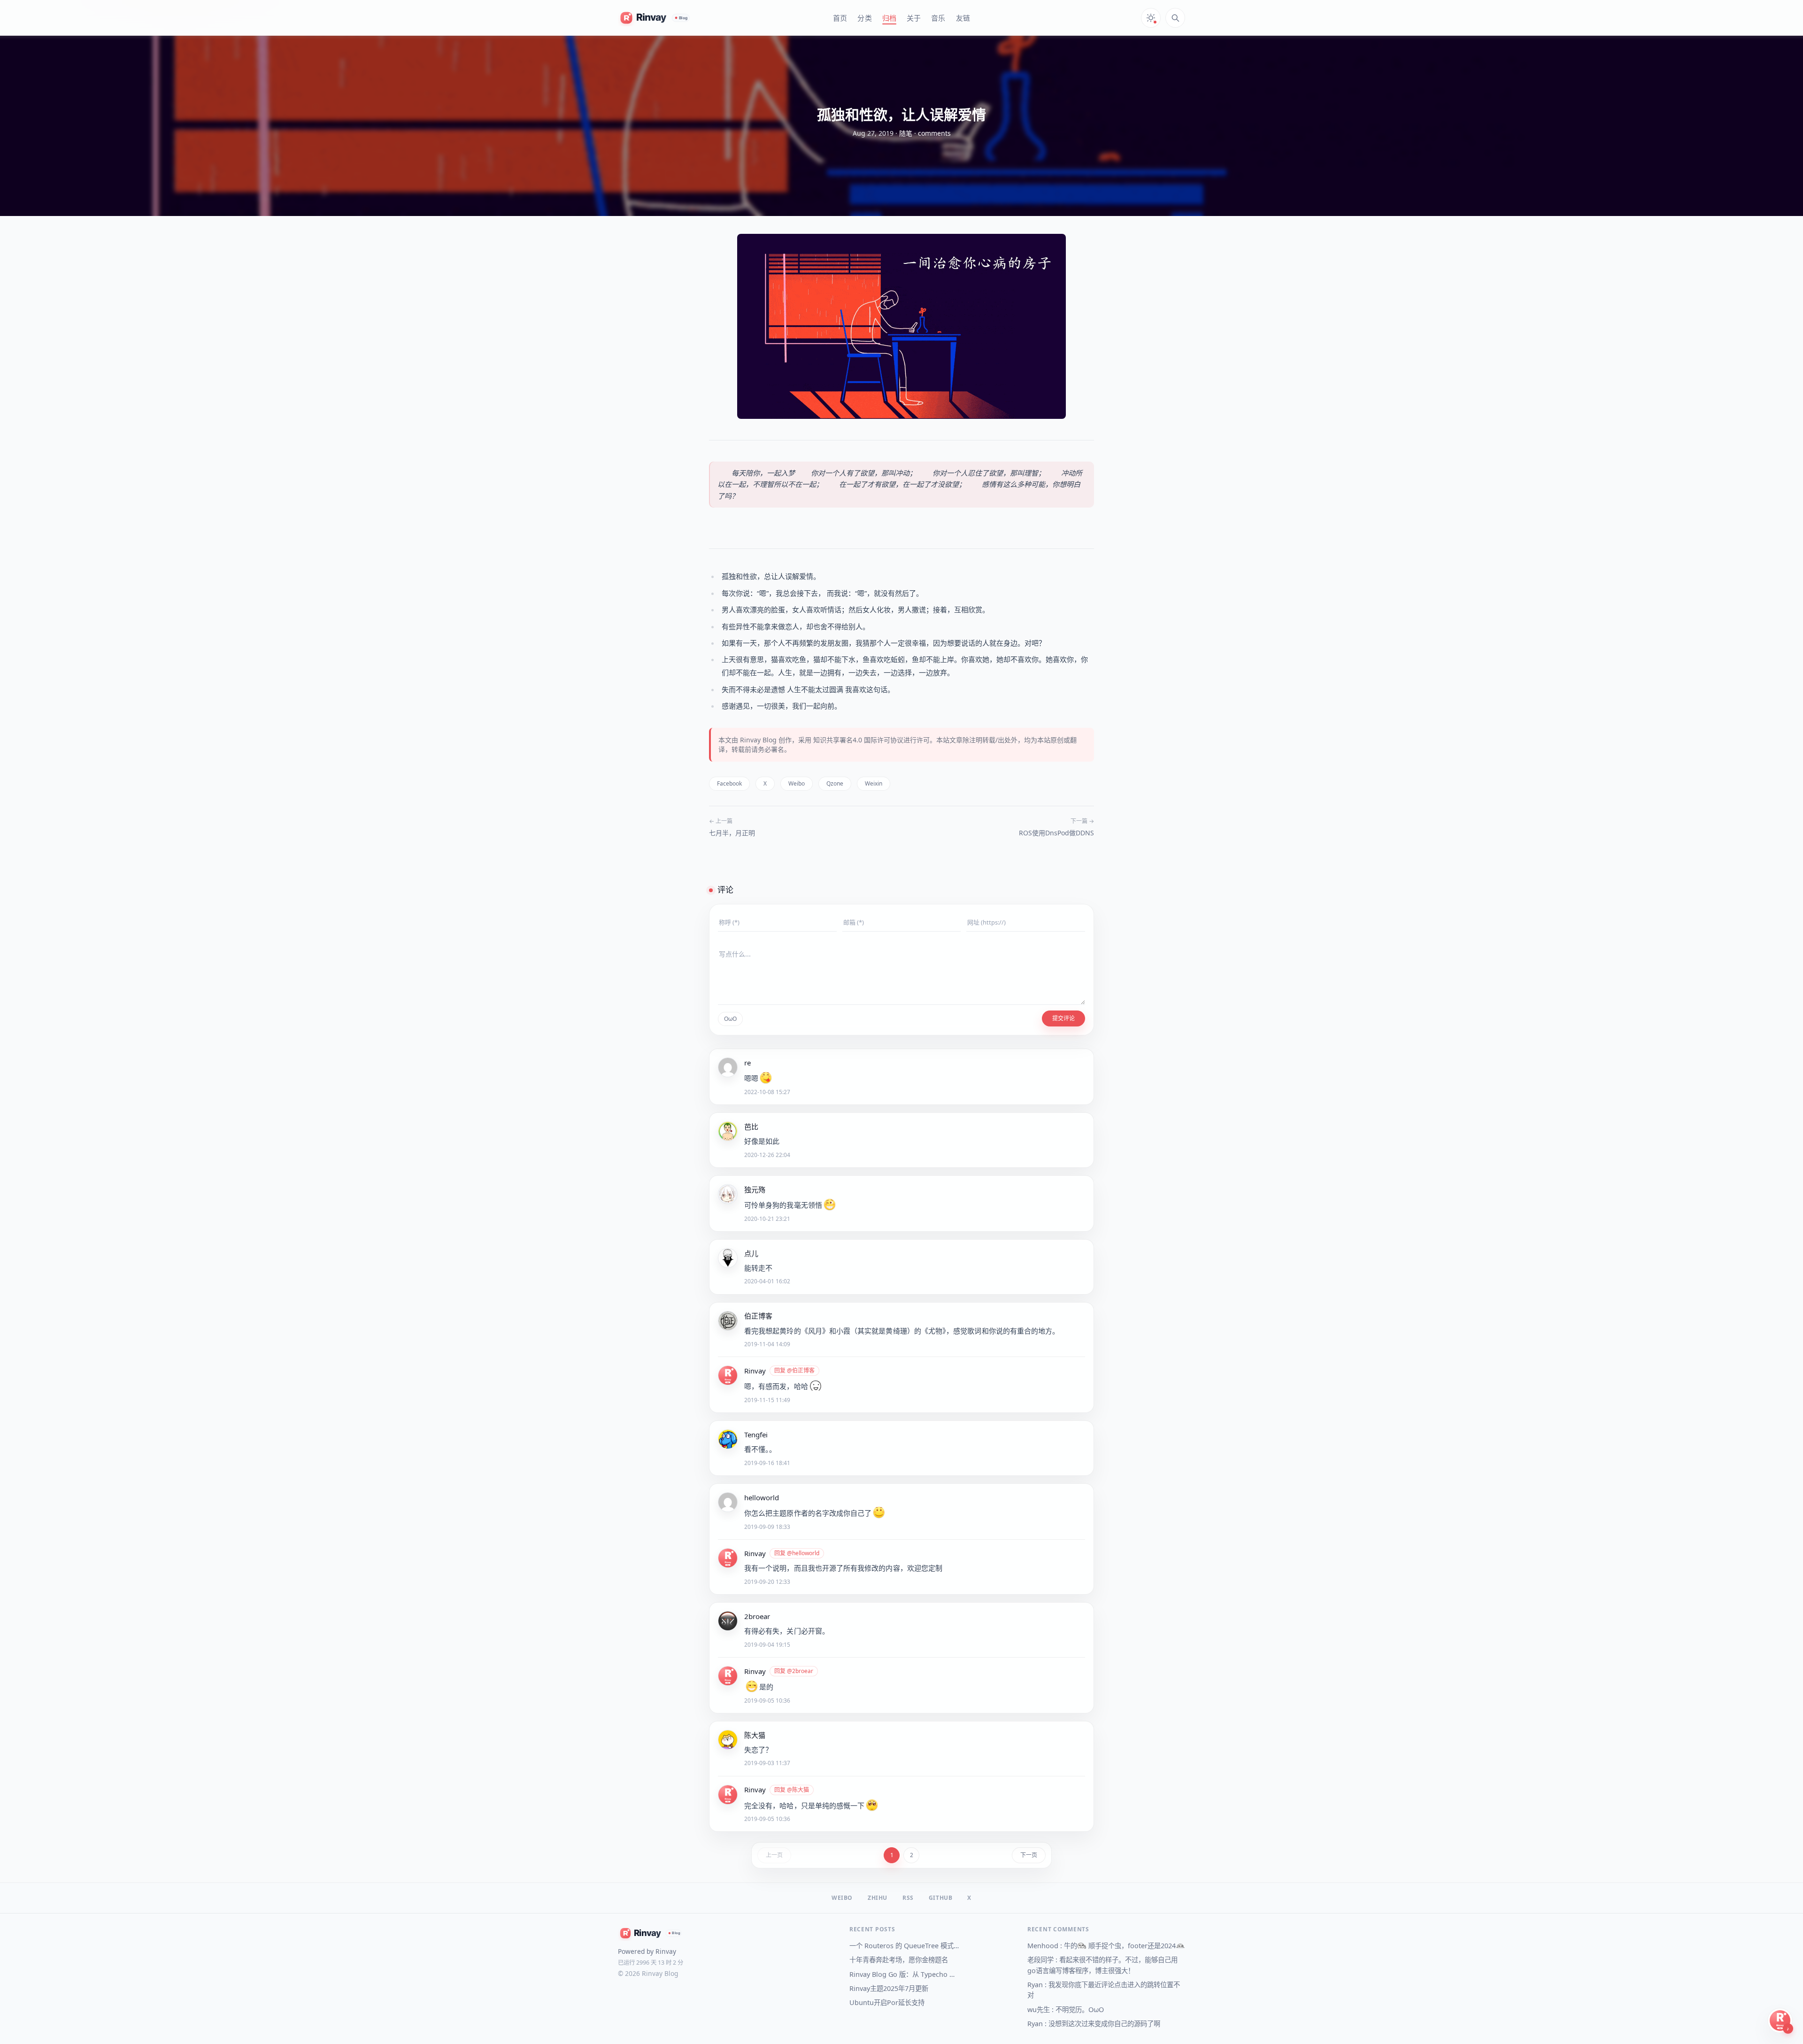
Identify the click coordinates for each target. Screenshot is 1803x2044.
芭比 (751, 1126)
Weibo (797, 783)
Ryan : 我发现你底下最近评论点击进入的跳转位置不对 (1104, 1990)
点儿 (751, 1253)
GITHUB (941, 1898)
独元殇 (755, 1189)
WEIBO (842, 1898)
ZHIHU (878, 1898)
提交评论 (1063, 1018)
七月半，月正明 (732, 833)
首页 (840, 18)
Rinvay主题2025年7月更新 (889, 1988)
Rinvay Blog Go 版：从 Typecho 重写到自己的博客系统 (905, 1974)
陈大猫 (755, 1735)
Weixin (874, 783)
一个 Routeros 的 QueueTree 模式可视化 (905, 1946)
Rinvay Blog (758, 740)
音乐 (938, 18)
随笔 (906, 133)
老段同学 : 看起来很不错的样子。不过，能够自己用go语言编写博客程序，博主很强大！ (1102, 1965)
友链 (963, 18)
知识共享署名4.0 (838, 740)
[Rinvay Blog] (655, 18)
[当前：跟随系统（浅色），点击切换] (1151, 18)
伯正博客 (758, 1316)
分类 (864, 18)
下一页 (1029, 1855)
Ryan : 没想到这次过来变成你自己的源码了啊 (1094, 2024)
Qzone (835, 783)
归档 (889, 18)
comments (934, 133)
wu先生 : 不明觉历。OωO (1066, 2009)
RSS (908, 1898)
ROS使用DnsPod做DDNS (1056, 833)
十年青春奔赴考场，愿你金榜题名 (899, 1960)
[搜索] (1175, 18)
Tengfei (756, 1435)
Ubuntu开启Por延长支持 (887, 2002)
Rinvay (755, 1371)
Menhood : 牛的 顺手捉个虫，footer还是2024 (1102, 1946)
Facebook (729, 783)
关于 (914, 18)
